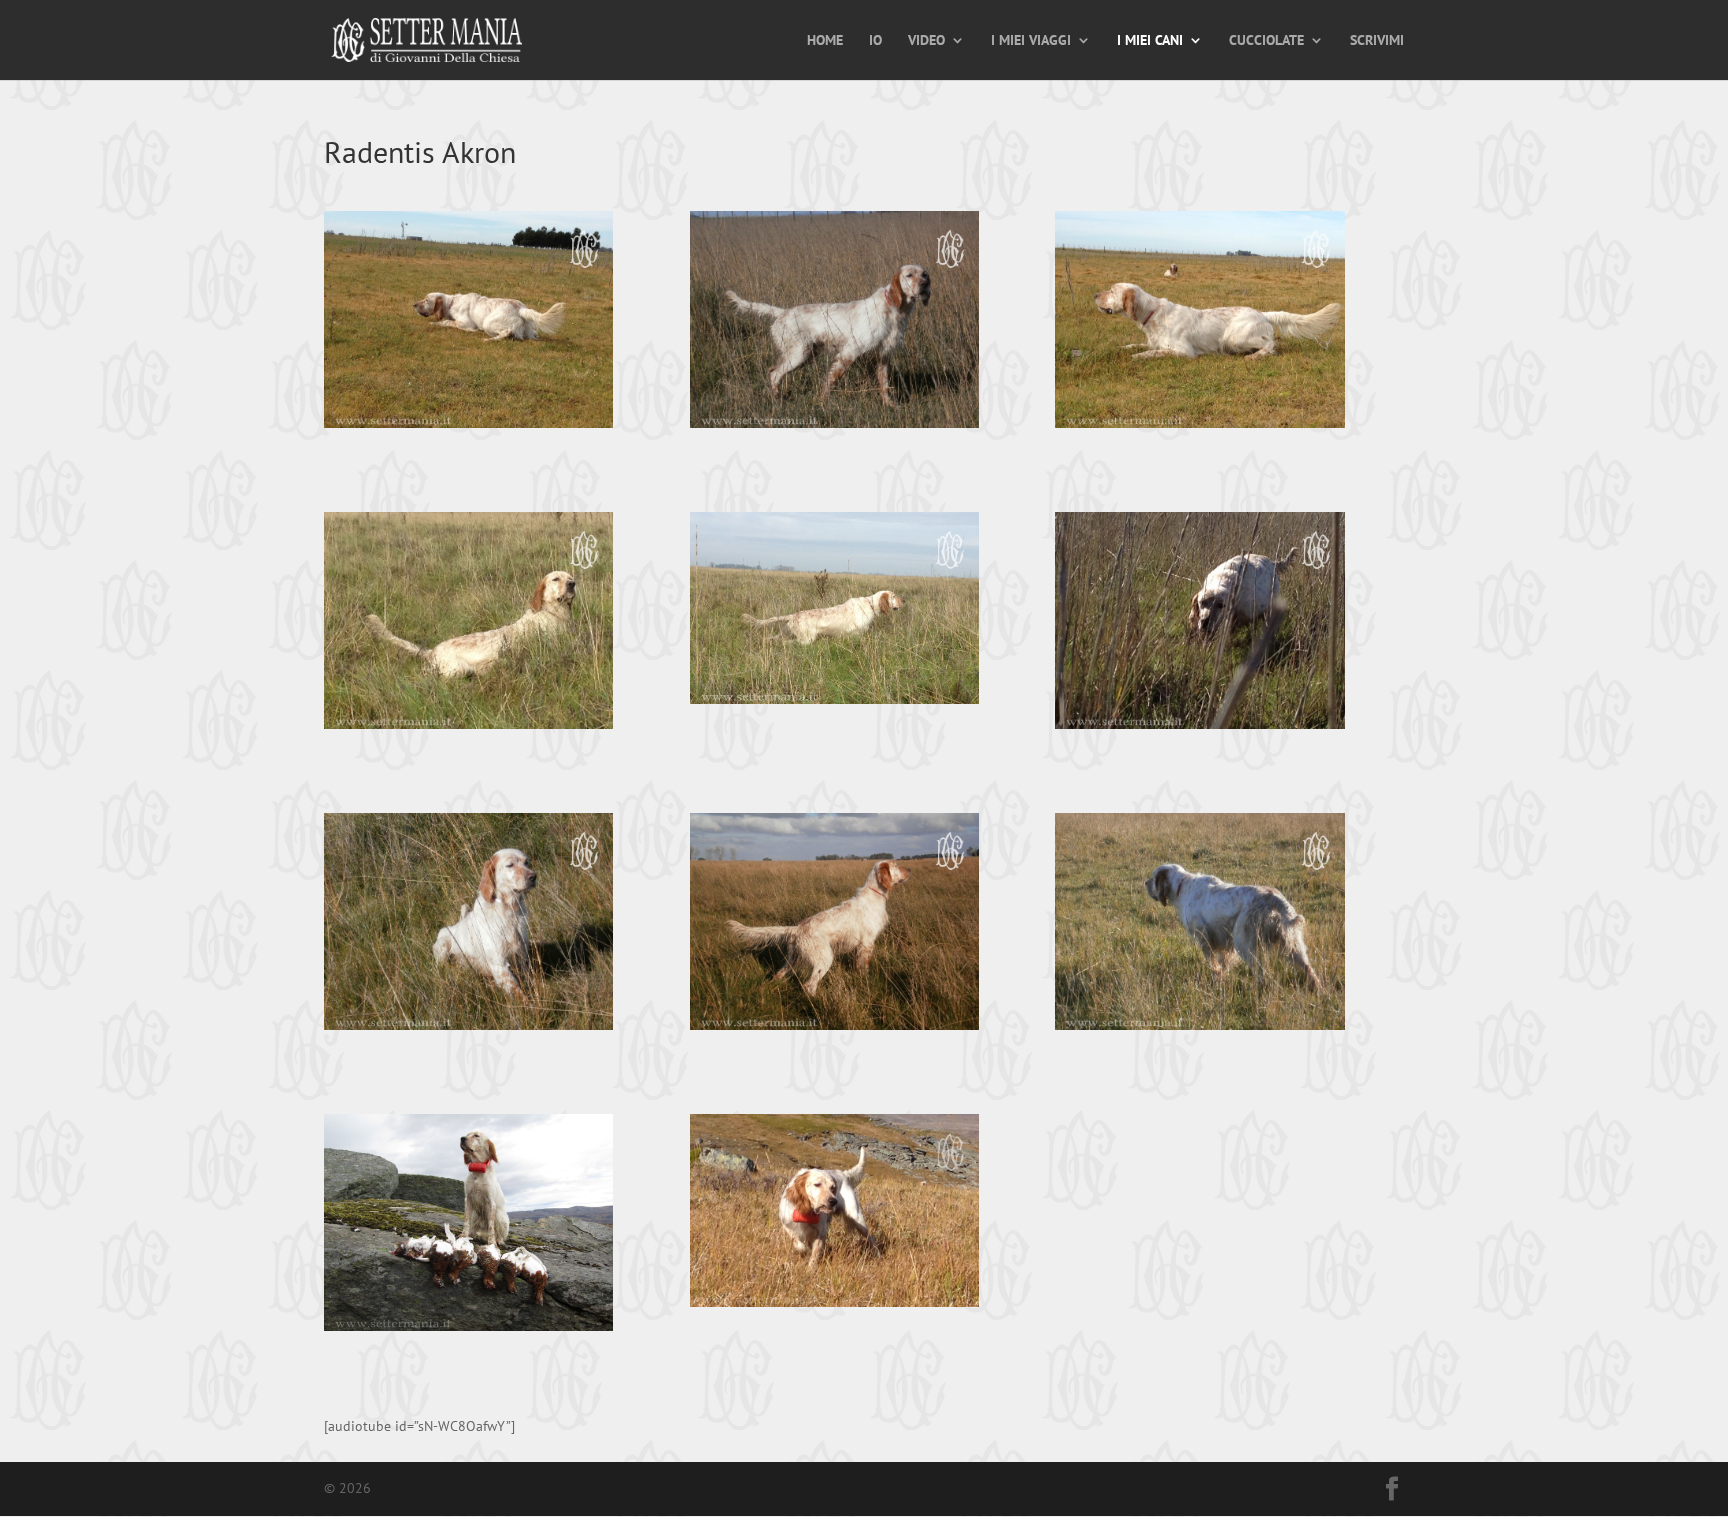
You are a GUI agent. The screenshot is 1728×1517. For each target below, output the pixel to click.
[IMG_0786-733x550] (1199, 624)
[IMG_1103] (468, 1226)
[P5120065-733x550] (1199, 925)
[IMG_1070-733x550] (468, 624)
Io (875, 41)
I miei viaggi (1031, 41)
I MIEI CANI (1150, 41)
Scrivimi (1377, 41)
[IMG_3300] (834, 1214)
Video (926, 41)
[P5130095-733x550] (834, 323)
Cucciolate (1266, 41)
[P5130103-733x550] (468, 925)
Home (825, 41)
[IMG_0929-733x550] (468, 323)
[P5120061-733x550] (834, 925)
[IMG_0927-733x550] (1199, 323)
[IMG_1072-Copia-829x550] (834, 612)
